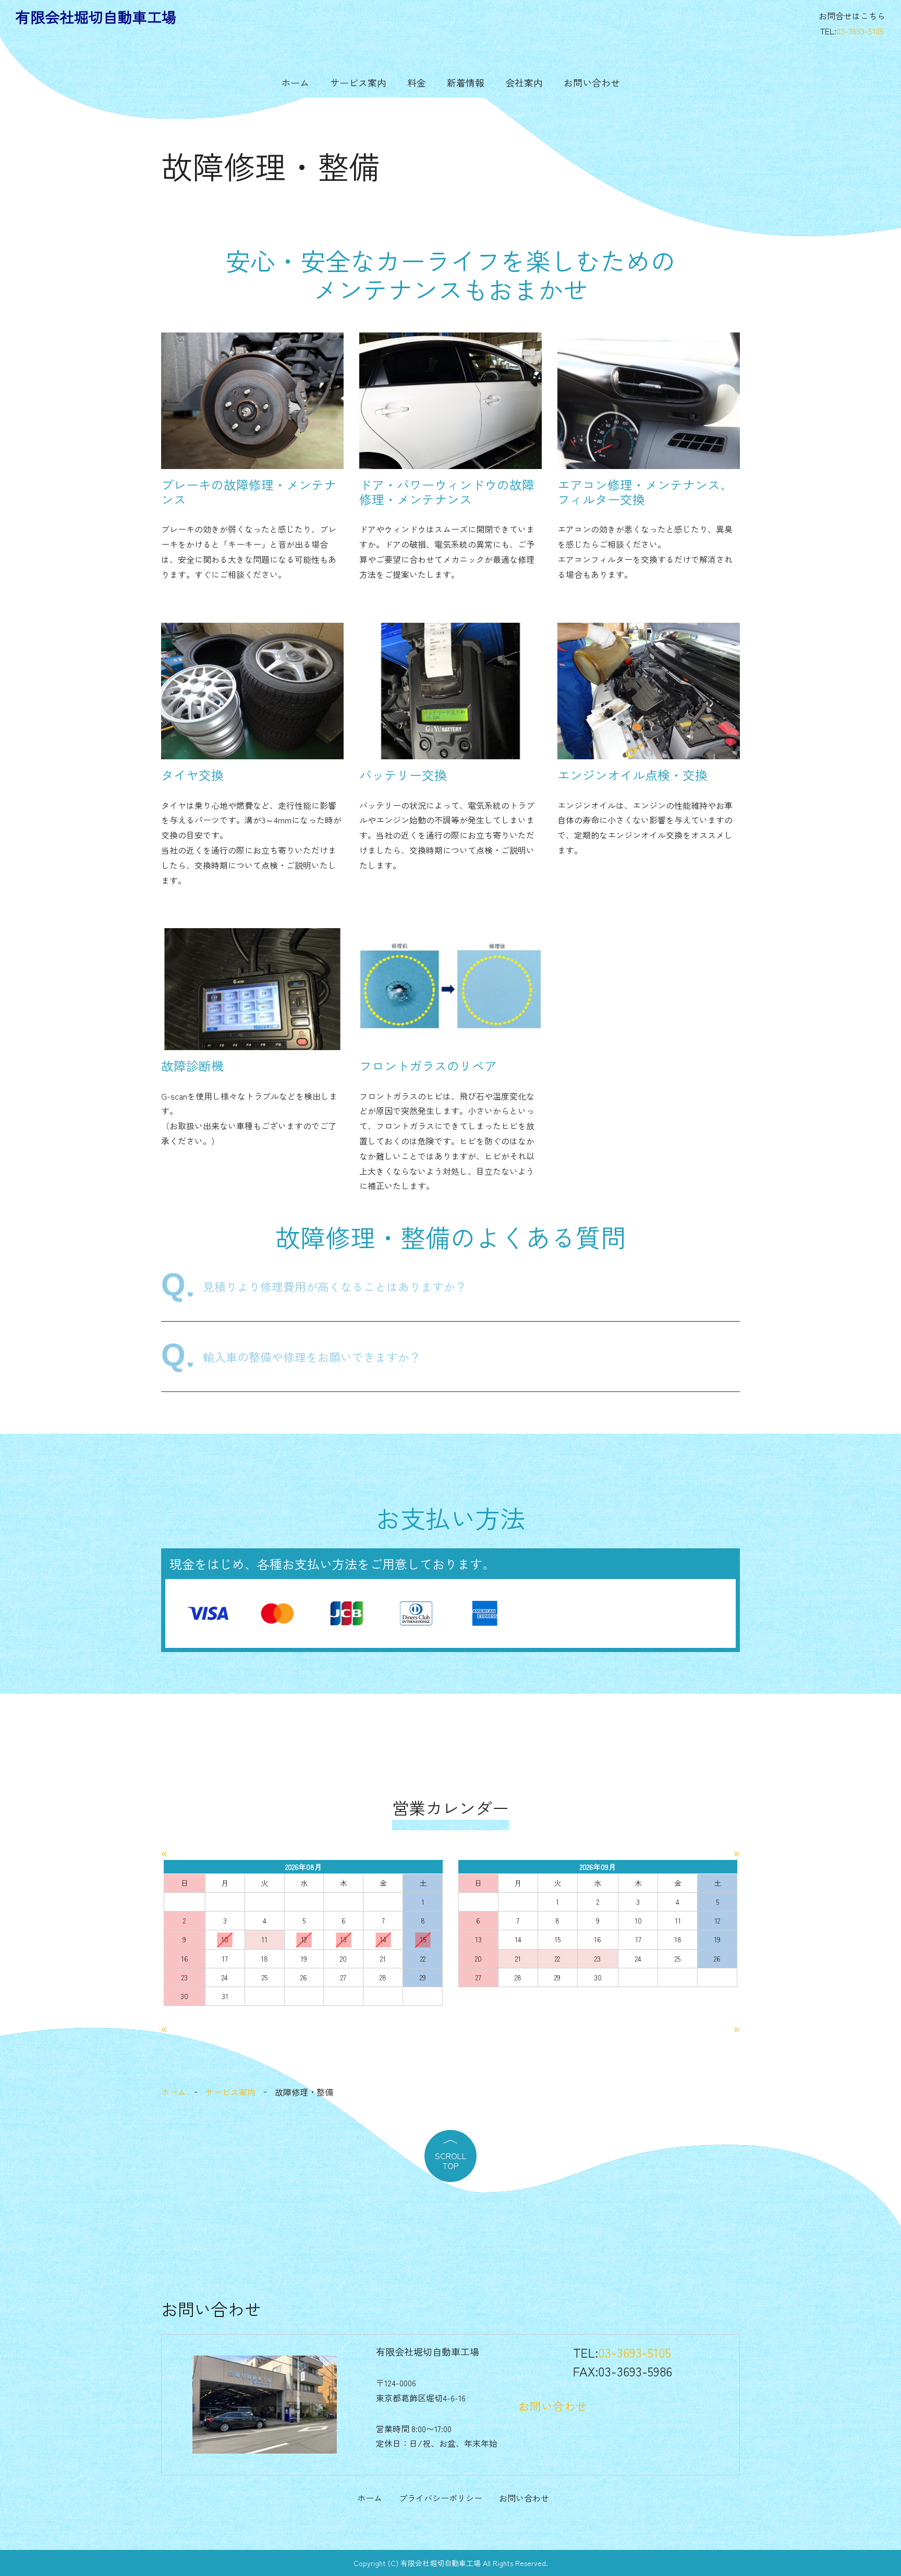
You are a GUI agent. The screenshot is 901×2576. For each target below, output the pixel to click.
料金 (417, 82)
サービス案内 (358, 82)
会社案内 (524, 82)
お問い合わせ (592, 82)
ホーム (295, 82)
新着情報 (466, 82)
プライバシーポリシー (441, 2498)
